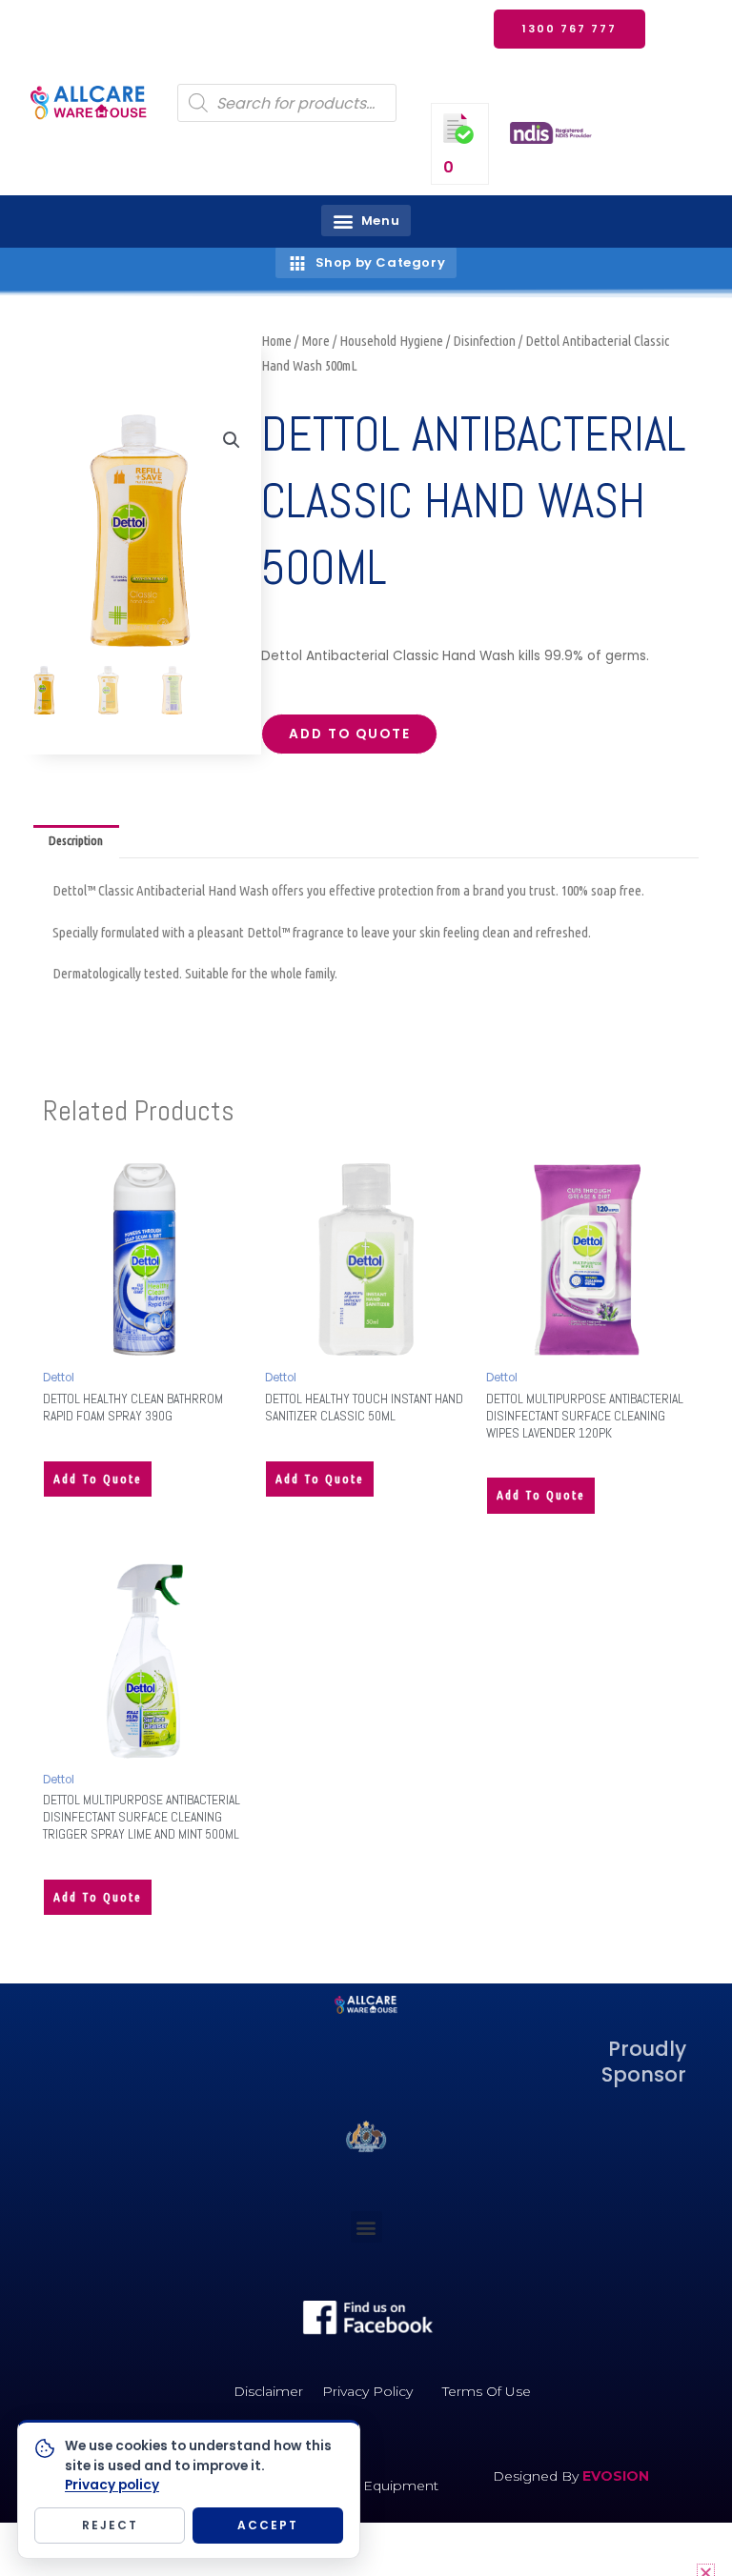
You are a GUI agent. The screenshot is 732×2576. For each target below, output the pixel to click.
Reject (110, 2525)
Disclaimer (268, 2391)
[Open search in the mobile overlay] (287, 103)
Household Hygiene (391, 341)
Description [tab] (76, 840)
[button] (366, 221)
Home (276, 341)
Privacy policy (112, 2485)
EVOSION (616, 2476)
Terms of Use (487, 2391)
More (315, 341)
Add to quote (350, 734)
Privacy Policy (367, 2391)
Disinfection (484, 341)
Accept (268, 2525)
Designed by (538, 2476)
